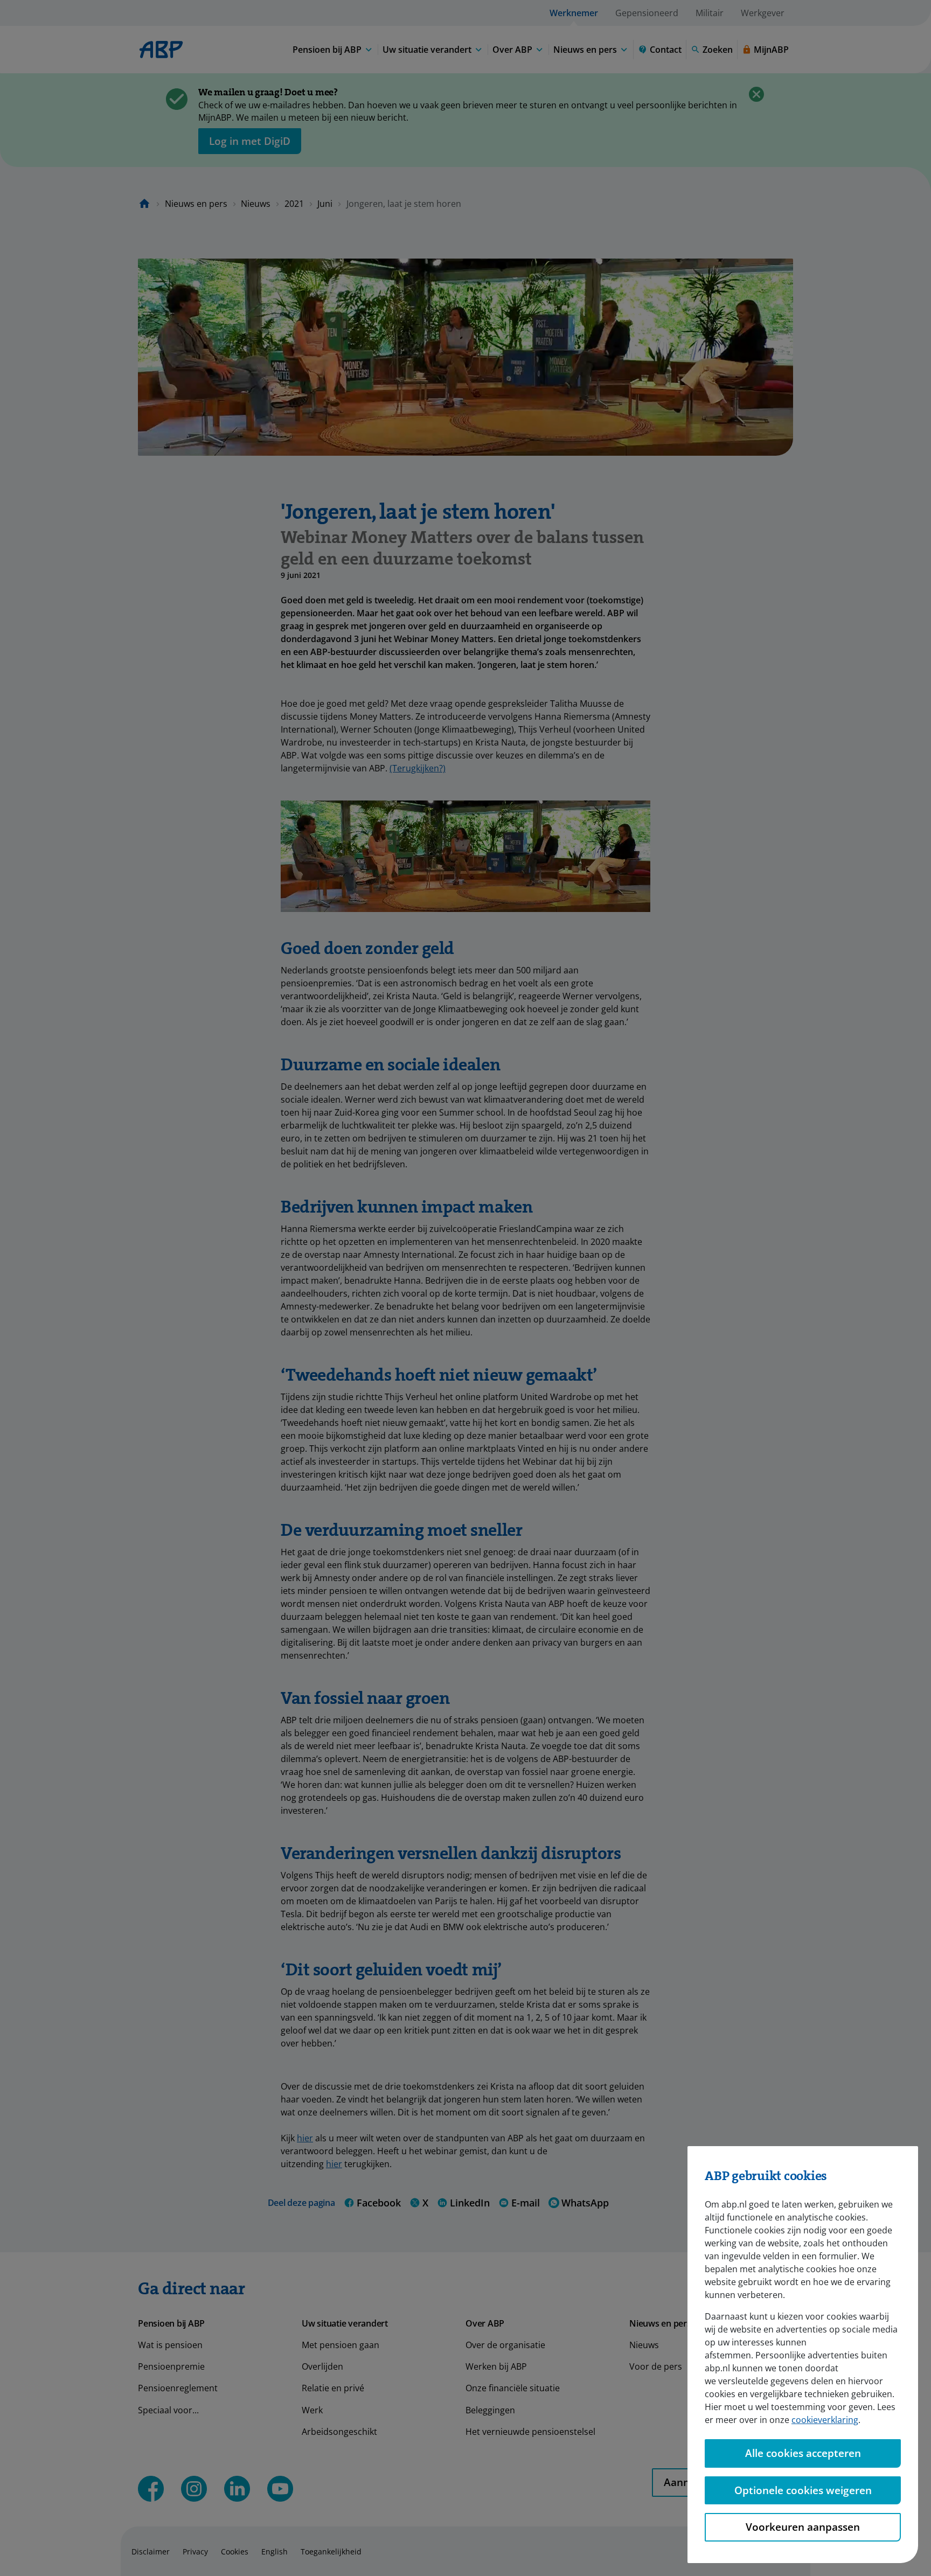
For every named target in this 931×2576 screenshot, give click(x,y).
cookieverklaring (825, 2420)
